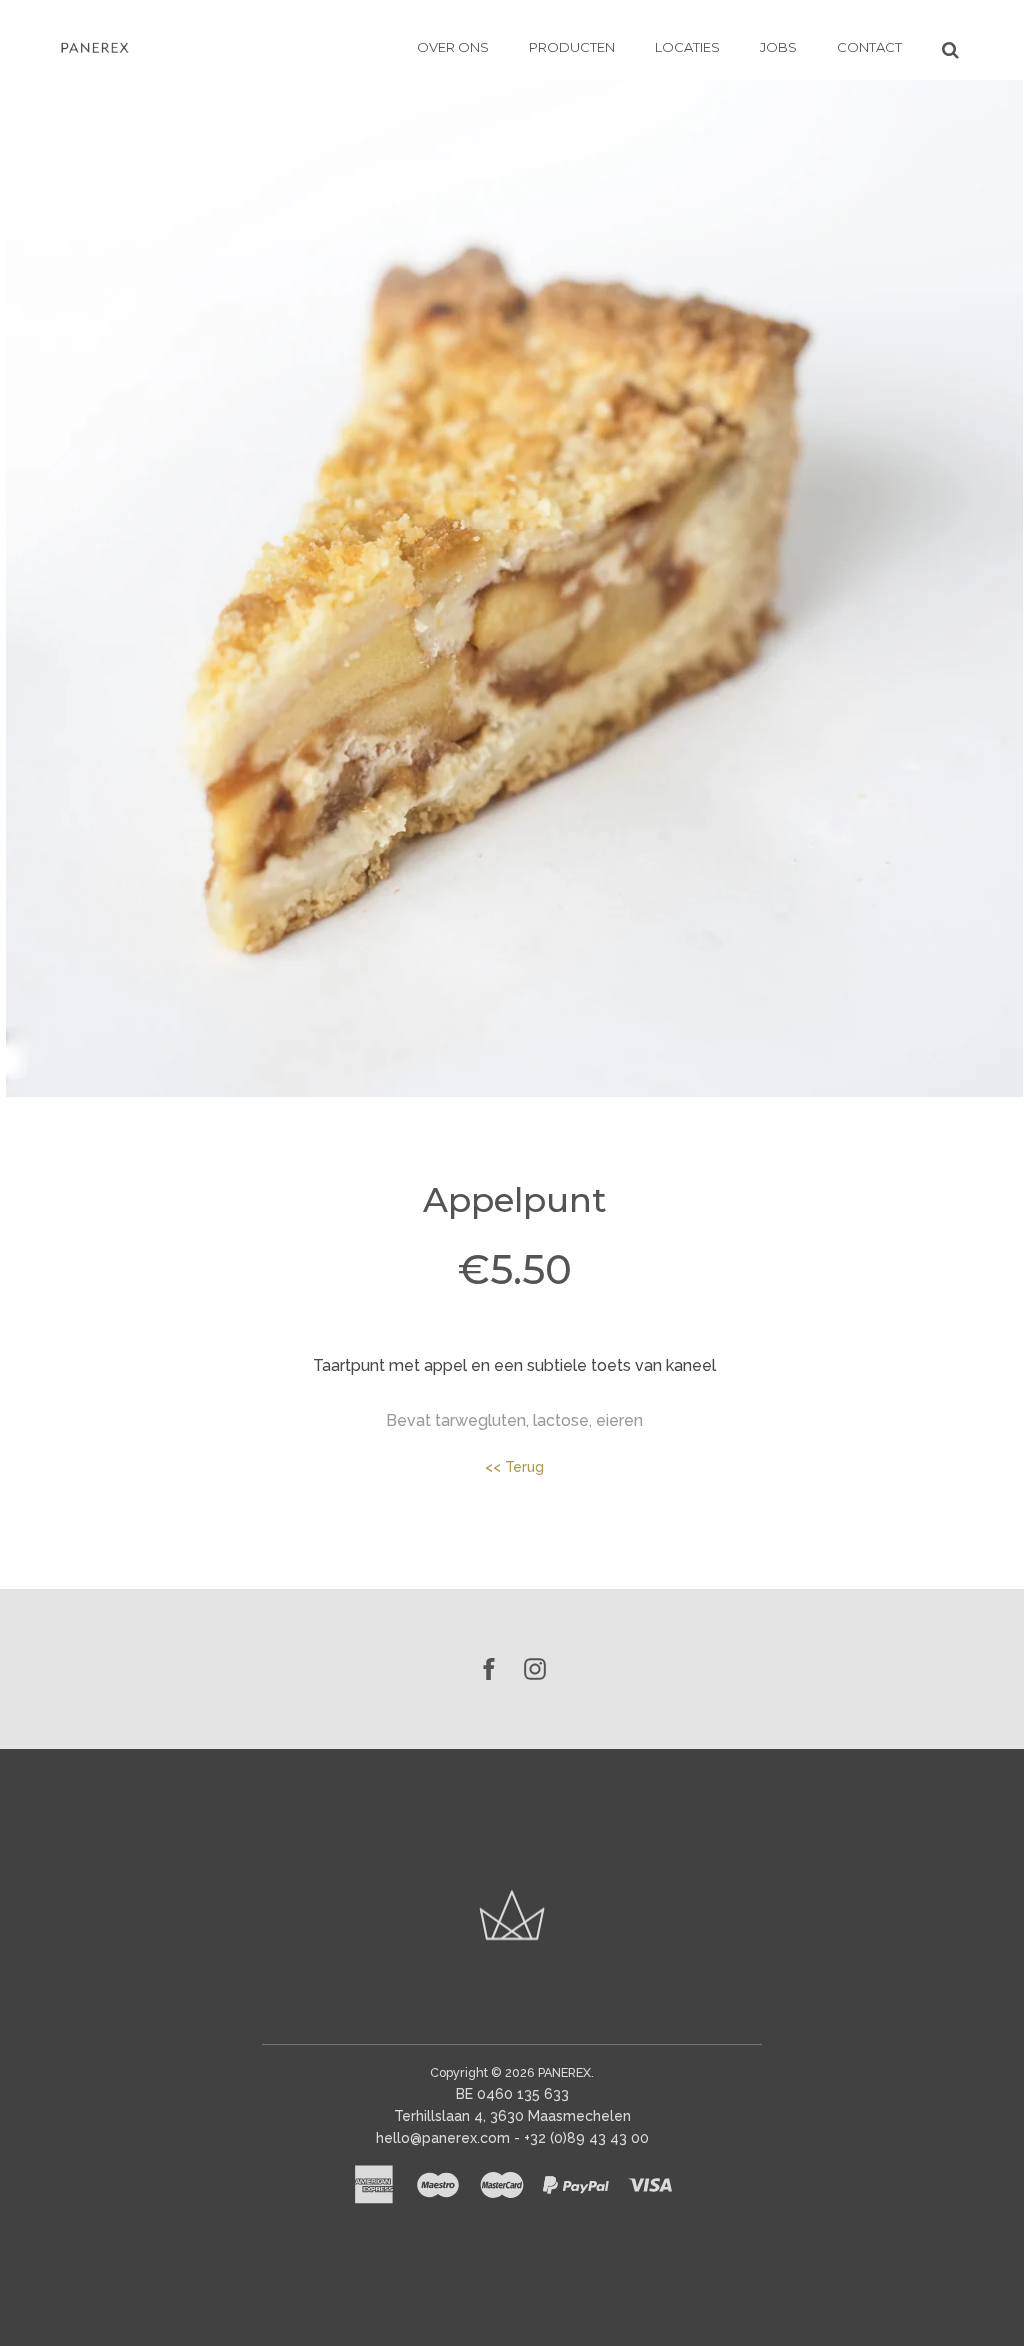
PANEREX (564, 2072)
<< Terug (514, 1467)
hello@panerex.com (443, 2138)
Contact (869, 47)
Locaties (687, 47)
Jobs (778, 47)
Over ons (453, 47)
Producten (572, 47)
